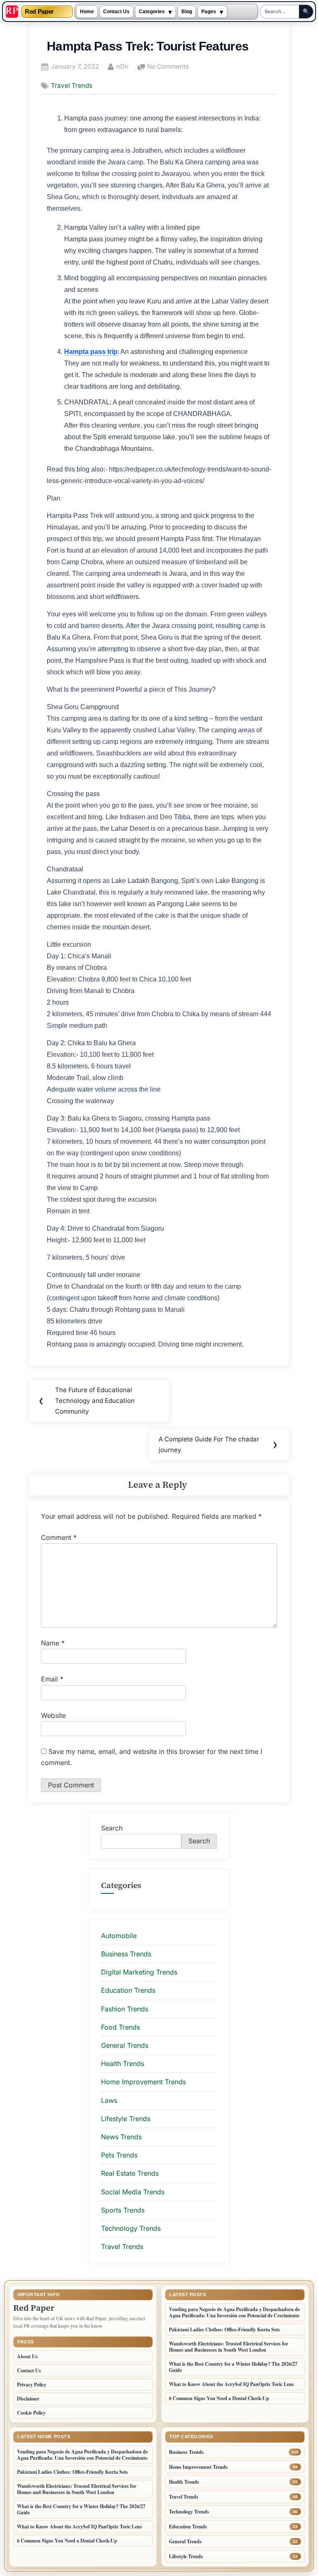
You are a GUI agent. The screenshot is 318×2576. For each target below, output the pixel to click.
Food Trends (120, 2027)
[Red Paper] (12, 12)
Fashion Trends (125, 2009)
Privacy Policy (32, 2385)
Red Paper (39, 12)
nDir (123, 66)
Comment (59, 1537)
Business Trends (126, 1954)
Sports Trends (123, 2210)
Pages (209, 12)
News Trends (121, 2137)
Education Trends (128, 1990)
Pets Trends (119, 2155)
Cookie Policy (31, 2413)
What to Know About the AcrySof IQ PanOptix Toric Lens (231, 2384)
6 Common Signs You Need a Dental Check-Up (219, 2398)
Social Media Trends (133, 2192)
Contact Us (116, 12)
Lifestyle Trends (126, 2119)
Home (87, 12)
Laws (109, 2100)
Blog (187, 12)
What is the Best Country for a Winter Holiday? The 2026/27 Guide (233, 2367)
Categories (152, 12)
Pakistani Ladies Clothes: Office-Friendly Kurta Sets (224, 2329)
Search (112, 1828)
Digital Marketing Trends (139, 1972)
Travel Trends (72, 85)
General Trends (125, 2045)
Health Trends (123, 2064)
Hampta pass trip (91, 352)
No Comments (168, 67)
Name (53, 1643)
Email (52, 1679)
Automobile (119, 1936)
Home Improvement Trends (143, 2082)
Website (53, 1715)
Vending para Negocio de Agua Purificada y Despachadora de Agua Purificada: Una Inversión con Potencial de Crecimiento (234, 2312)
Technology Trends (131, 2228)
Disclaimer (28, 2399)
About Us (27, 2356)
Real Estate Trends (130, 2173)
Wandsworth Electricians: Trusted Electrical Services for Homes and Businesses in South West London (229, 2347)
